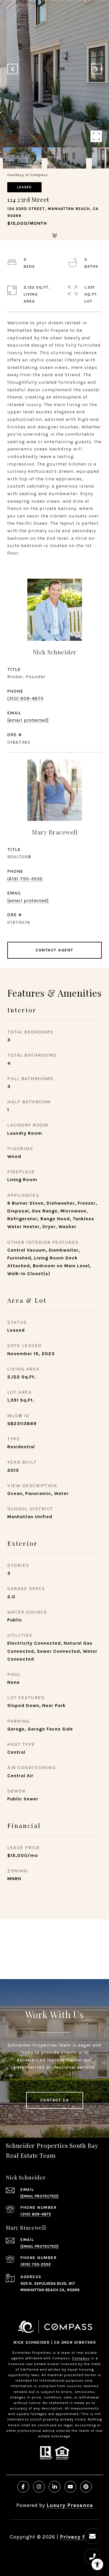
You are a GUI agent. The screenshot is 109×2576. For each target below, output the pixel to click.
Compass (81, 2358)
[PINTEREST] (86, 2487)
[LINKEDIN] (55, 2487)
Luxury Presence (70, 2505)
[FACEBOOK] (23, 2487)
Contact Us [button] (55, 2100)
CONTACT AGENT (54, 950)
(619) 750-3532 (25, 879)
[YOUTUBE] (70, 2487)
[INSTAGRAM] (39, 2487)
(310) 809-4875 (25, 698)
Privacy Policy (79, 2537)
